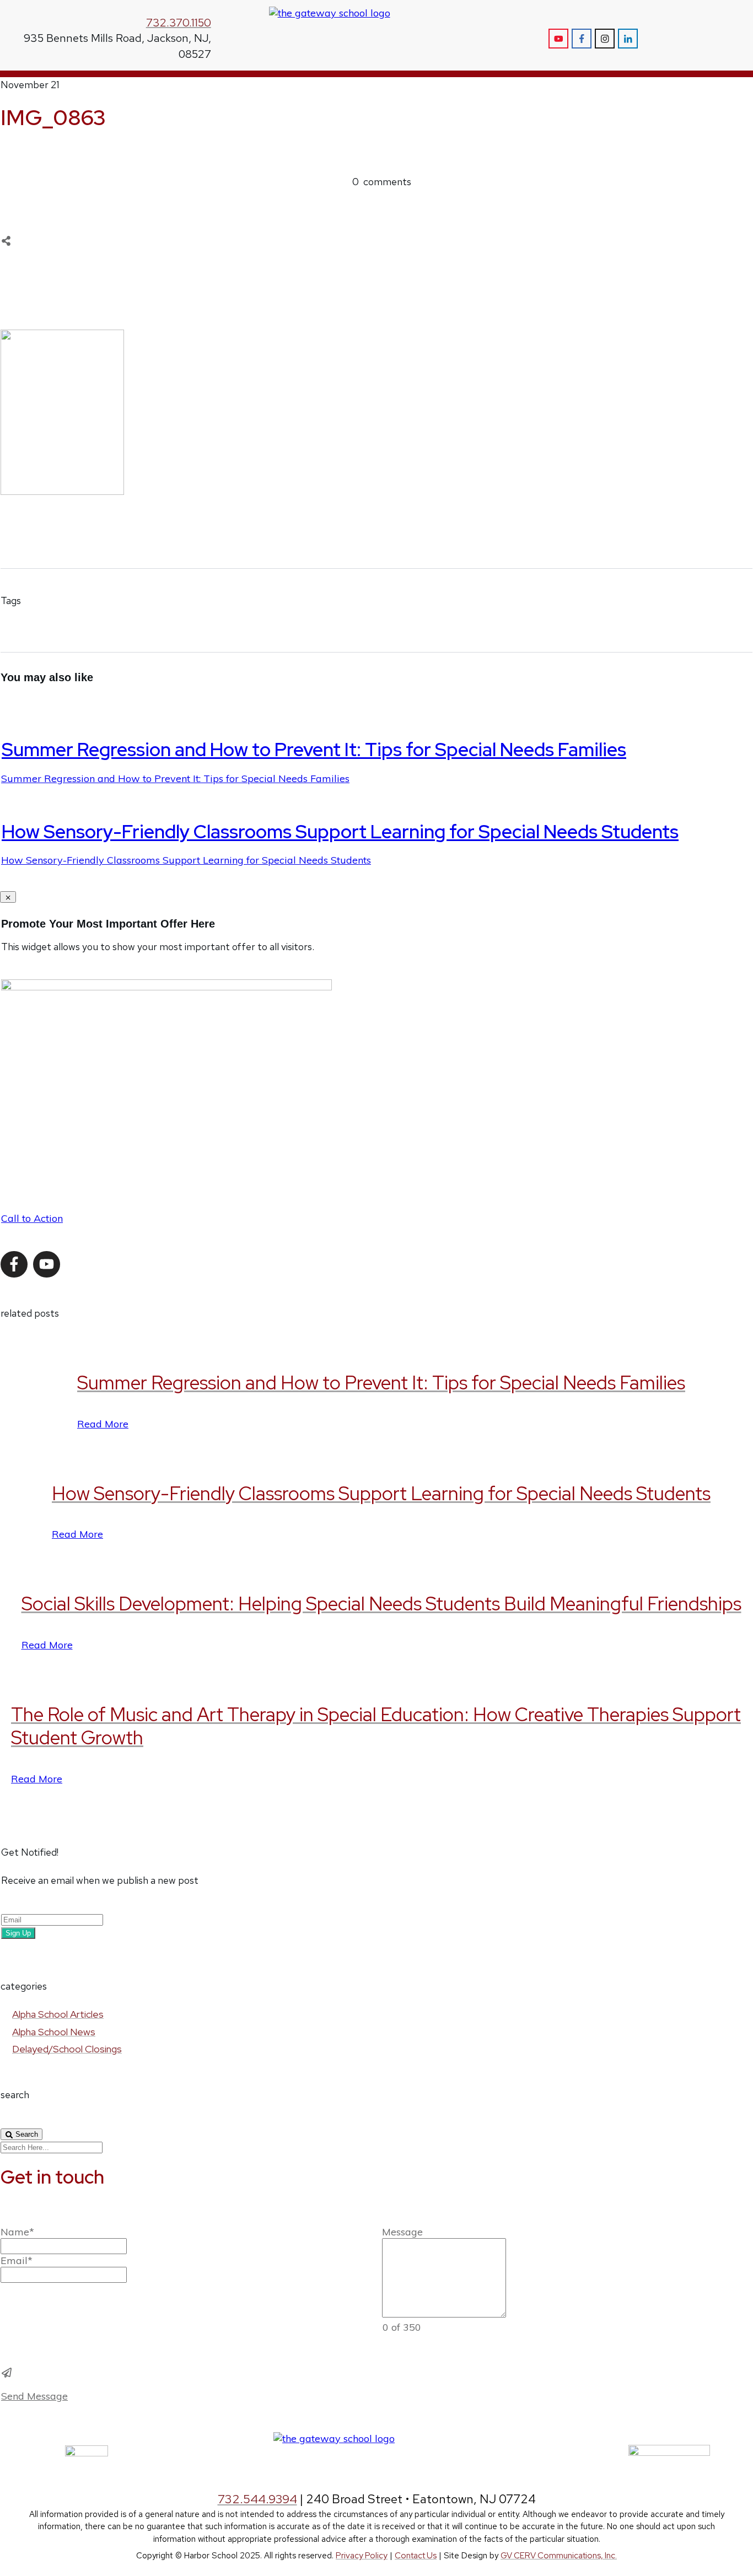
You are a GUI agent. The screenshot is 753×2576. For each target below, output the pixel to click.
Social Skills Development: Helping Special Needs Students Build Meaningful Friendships (381, 1604)
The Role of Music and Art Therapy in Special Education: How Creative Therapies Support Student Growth (376, 1726)
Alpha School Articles (58, 2014)
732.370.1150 (179, 23)
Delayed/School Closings (67, 2049)
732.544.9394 (257, 2499)
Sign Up (18, 1933)
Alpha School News (54, 2032)
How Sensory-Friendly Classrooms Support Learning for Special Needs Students (340, 831)
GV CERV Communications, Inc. (559, 2556)
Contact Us (416, 2556)
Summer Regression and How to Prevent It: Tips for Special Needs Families (314, 749)
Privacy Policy (362, 2556)
